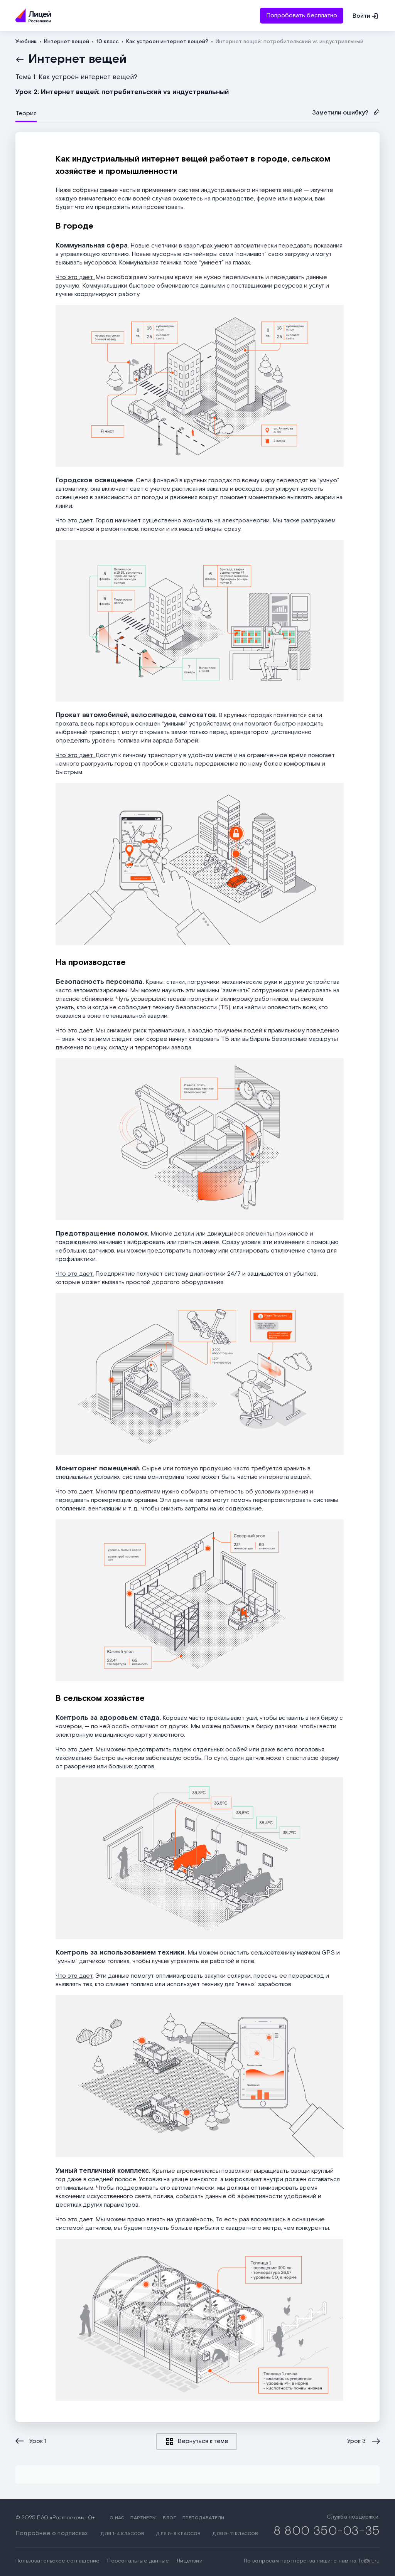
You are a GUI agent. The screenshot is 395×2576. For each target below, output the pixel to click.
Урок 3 (356, 2441)
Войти (361, 16)
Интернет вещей (78, 59)
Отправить (197, 51)
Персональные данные (138, 2561)
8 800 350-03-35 (327, 2531)
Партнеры (143, 2518)
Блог (170, 2518)
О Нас (117, 2518)
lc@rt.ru (369, 2561)
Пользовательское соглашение (57, 2561)
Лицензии (190, 2561)
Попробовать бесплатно (302, 16)
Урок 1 (38, 2441)
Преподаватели (203, 2518)
